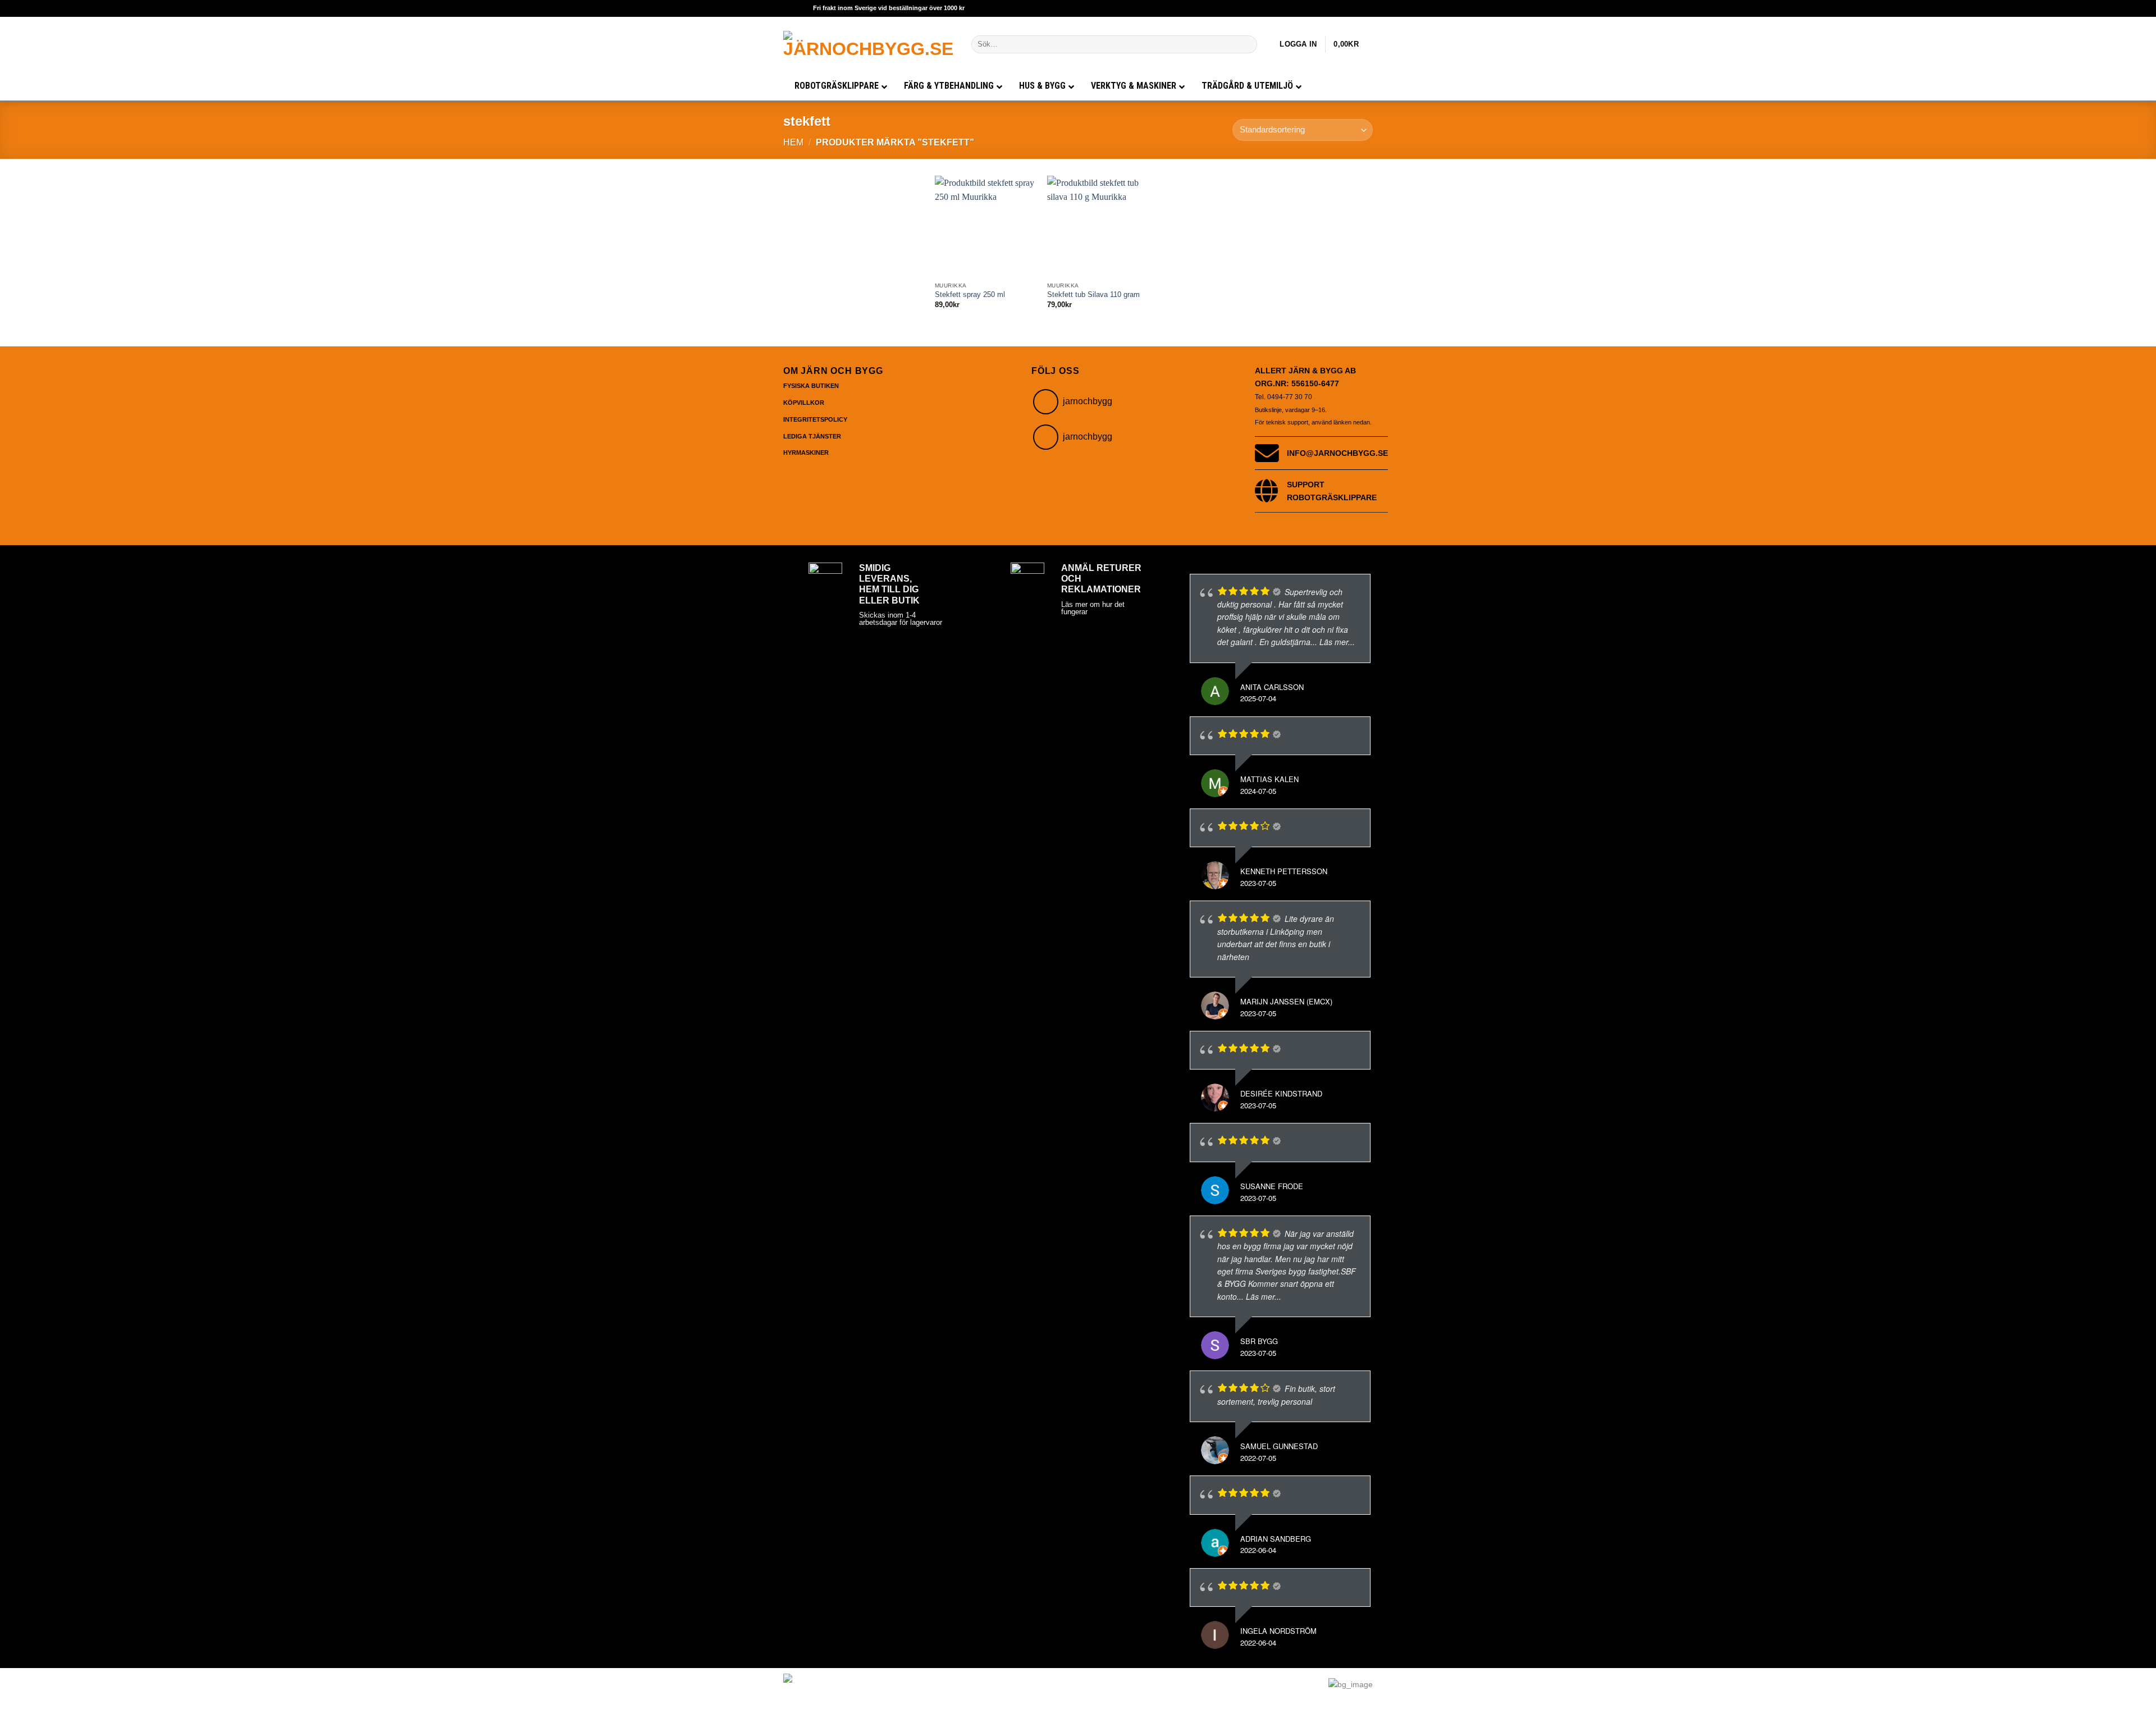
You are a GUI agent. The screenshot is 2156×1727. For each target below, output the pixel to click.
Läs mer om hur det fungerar (1093, 608)
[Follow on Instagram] (1046, 402)
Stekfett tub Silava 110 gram (1093, 295)
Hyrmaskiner (806, 453)
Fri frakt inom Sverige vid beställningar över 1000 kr (889, 8)
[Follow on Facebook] (1046, 437)
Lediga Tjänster (812, 436)
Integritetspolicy (815, 419)
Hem (793, 142)
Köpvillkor (804, 403)
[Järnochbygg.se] (869, 44)
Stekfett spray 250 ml (970, 295)
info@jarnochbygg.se (1337, 453)
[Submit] (1247, 44)
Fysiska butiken (811, 386)
